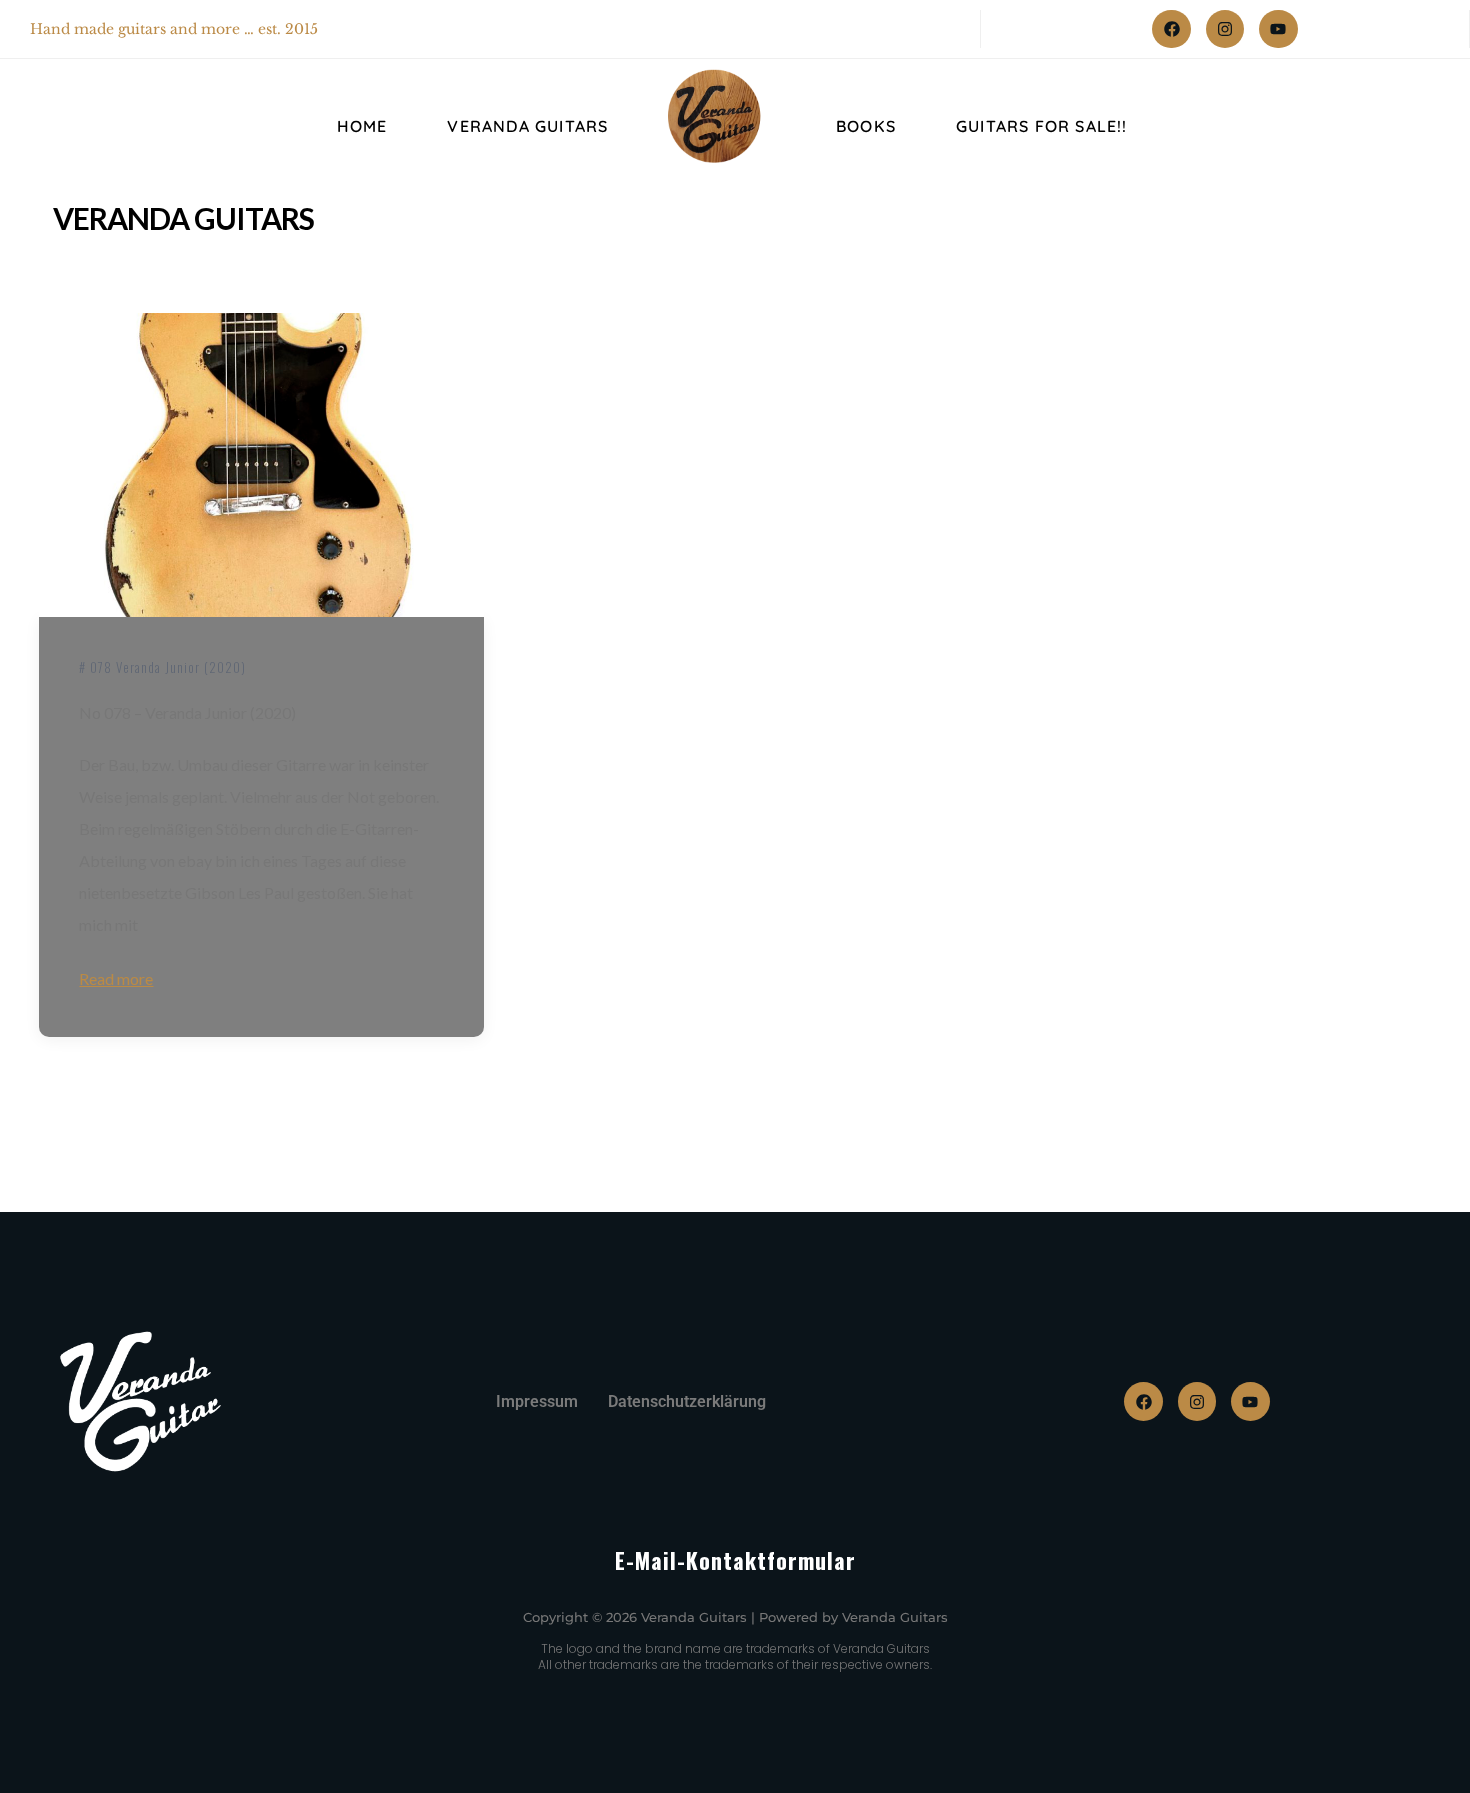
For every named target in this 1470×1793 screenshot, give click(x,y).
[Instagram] (1225, 29)
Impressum (537, 1401)
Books (866, 126)
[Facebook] (1171, 29)
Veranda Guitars (527, 126)
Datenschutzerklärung (687, 1401)
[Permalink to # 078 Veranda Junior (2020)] (261, 465)
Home (362, 126)
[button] (44, 1749)
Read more (116, 978)
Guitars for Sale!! (1042, 126)
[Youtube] (1278, 29)
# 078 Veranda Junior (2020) (162, 667)
